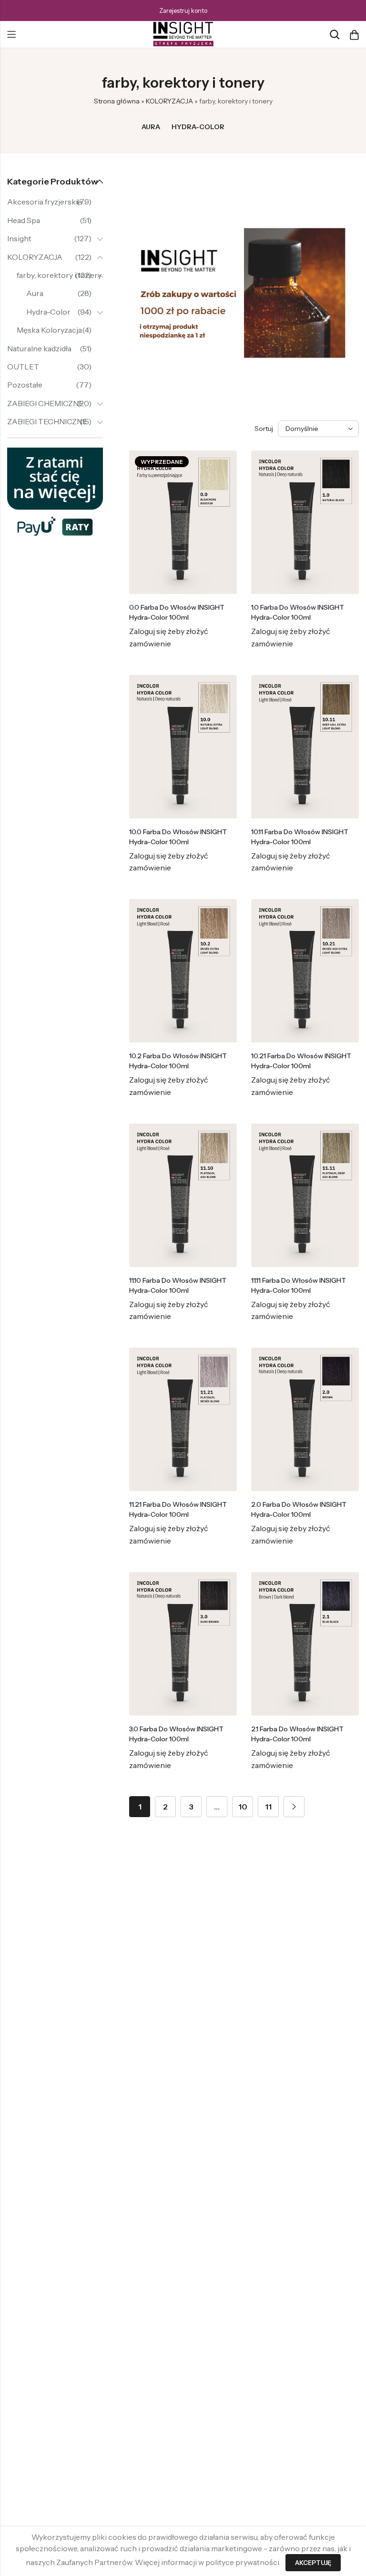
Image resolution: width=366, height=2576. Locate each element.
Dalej (294, 1807)
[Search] (335, 35)
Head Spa (24, 220)
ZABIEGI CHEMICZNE (45, 403)
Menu (11, 35)
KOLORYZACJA (169, 101)
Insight (19, 238)
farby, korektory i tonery (59, 275)
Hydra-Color (198, 127)
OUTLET (23, 367)
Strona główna (117, 101)
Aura (151, 127)
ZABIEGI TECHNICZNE (47, 421)
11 (268, 1807)
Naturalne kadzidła (39, 348)
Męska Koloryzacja (49, 330)
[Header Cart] (354, 35)
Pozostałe (25, 385)
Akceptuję (313, 2563)
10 (243, 1807)
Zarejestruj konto (183, 10)
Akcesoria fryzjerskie (45, 202)
